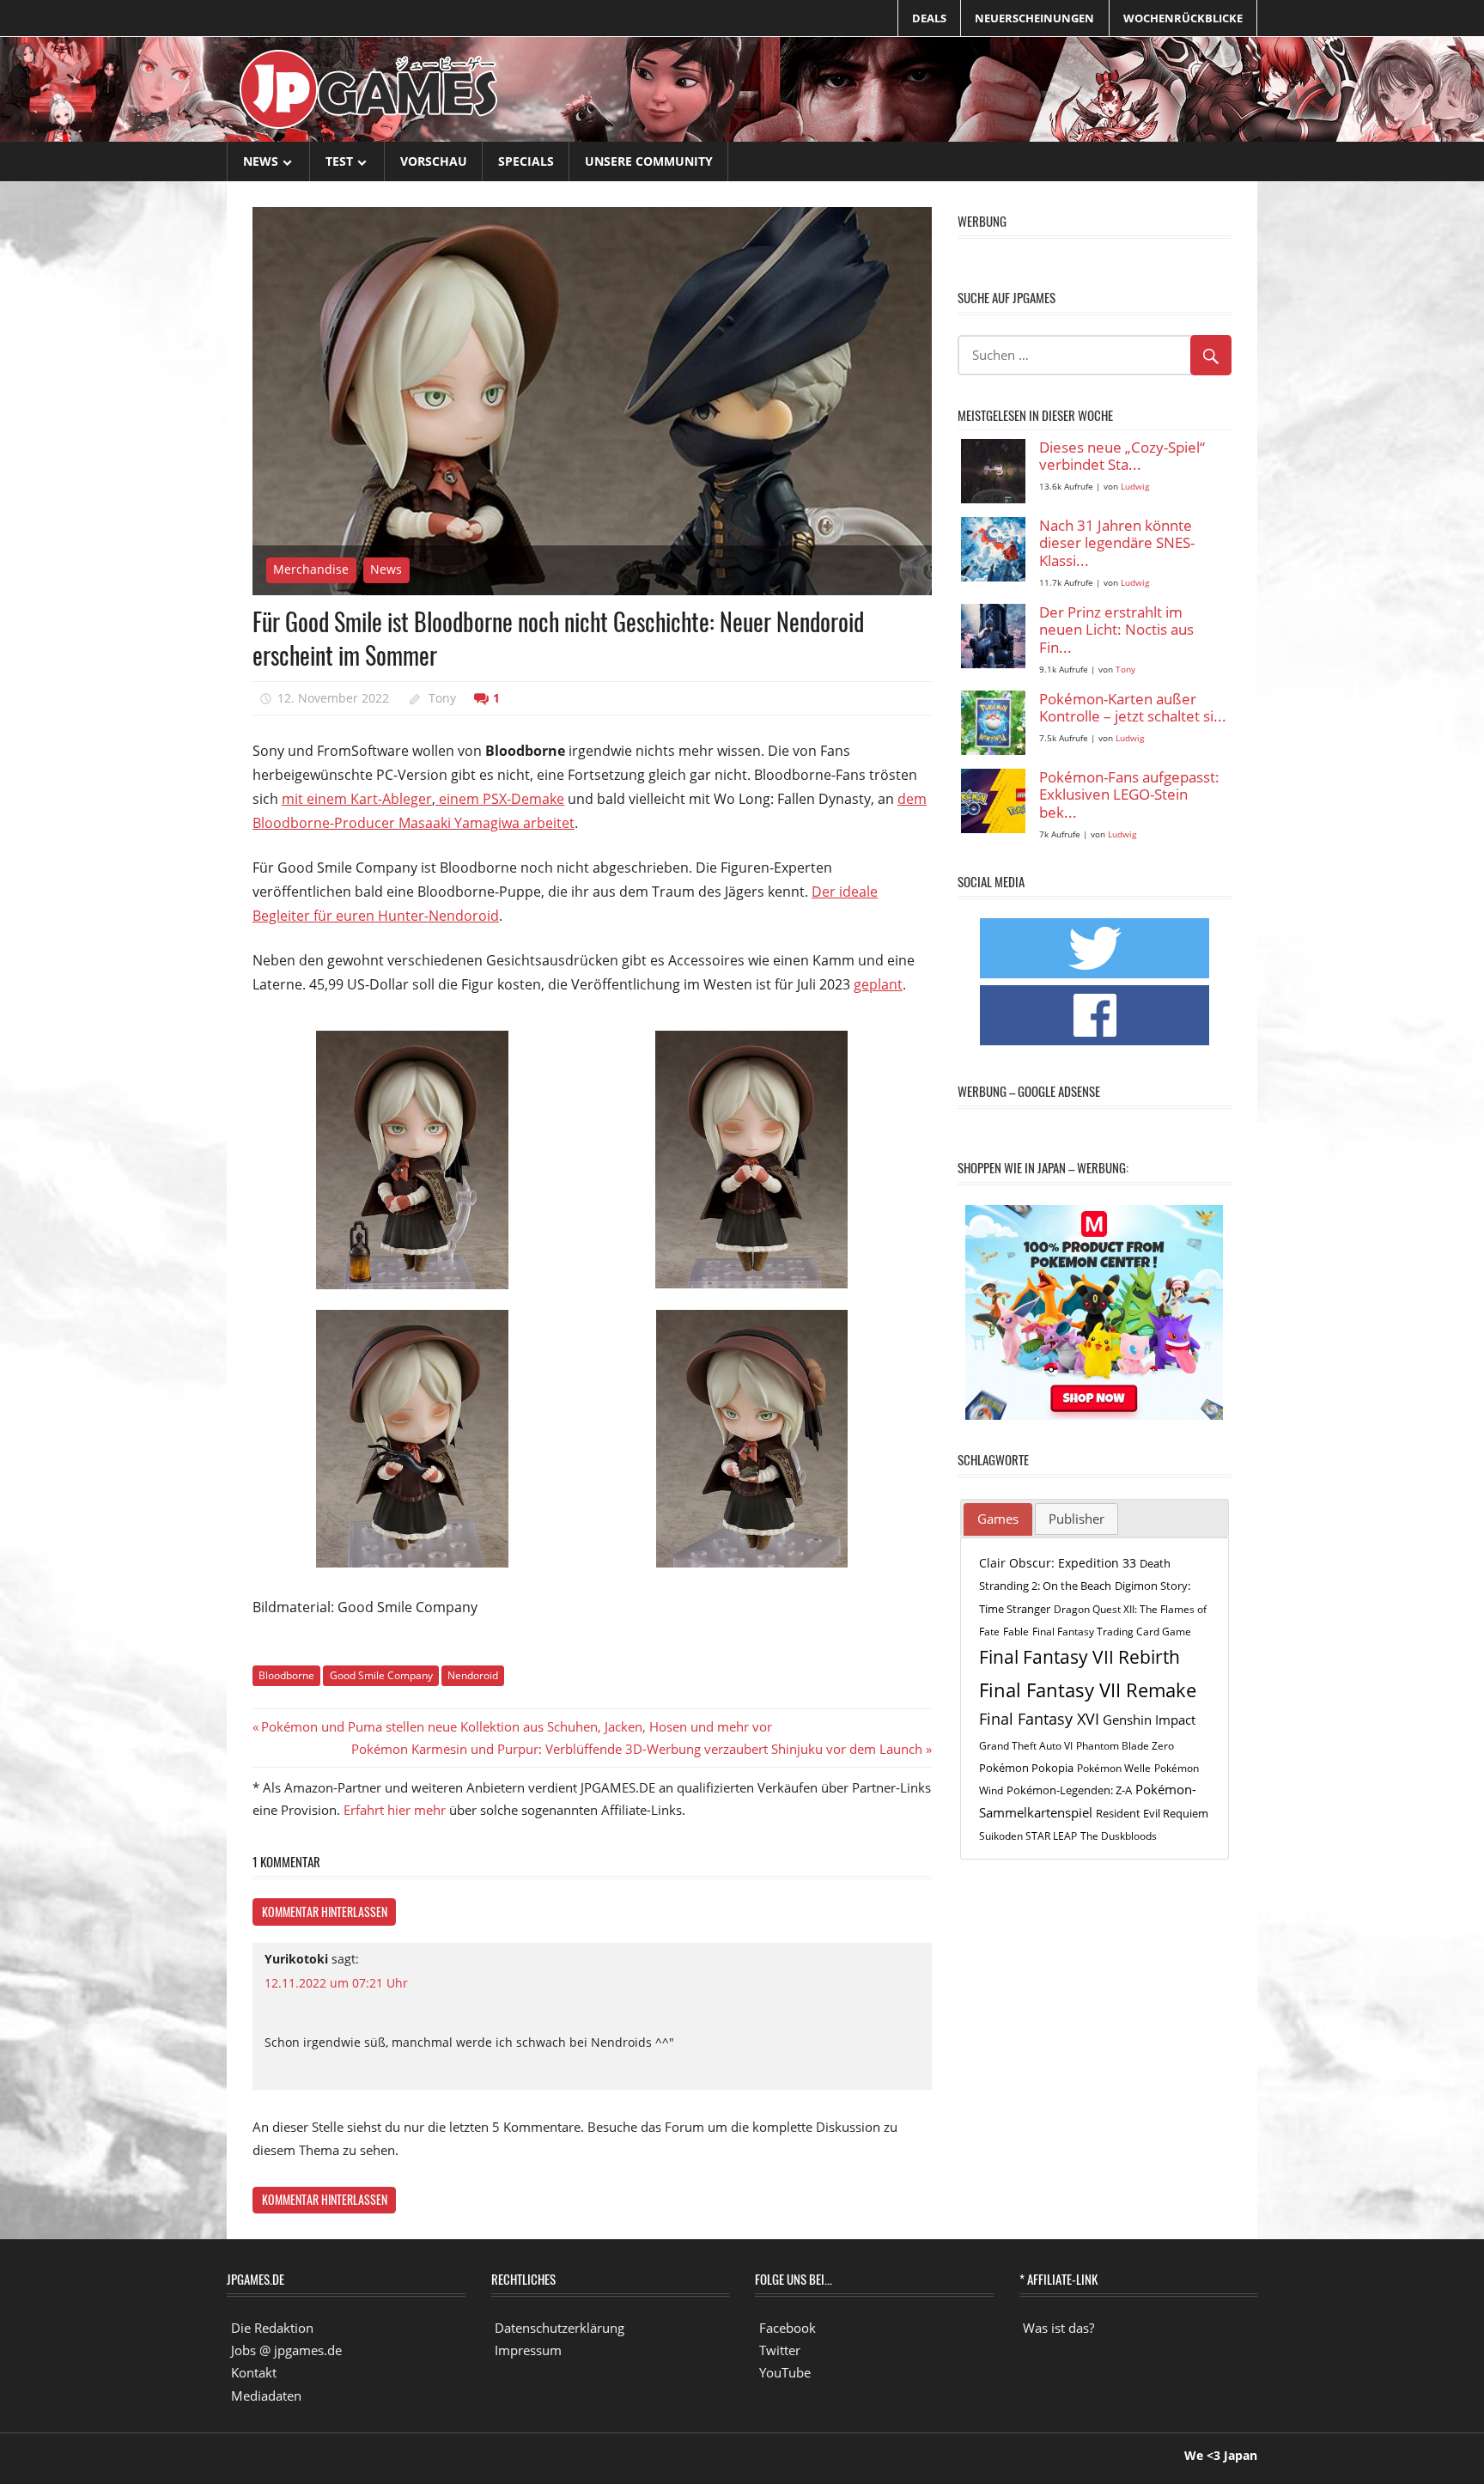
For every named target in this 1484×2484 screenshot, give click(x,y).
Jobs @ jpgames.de (286, 2350)
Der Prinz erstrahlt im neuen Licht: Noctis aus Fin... (1116, 630)
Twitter (780, 2350)
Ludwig (1135, 487)
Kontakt (254, 2372)
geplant (878, 984)
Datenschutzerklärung (560, 2328)
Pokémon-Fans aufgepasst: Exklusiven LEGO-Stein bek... (1129, 795)
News (261, 161)
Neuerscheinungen (1034, 18)
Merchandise (311, 569)
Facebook (788, 2328)
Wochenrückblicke (1183, 18)
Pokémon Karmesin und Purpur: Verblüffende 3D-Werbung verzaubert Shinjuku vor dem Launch (637, 1749)
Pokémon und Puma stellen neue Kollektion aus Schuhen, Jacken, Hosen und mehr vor (516, 1726)
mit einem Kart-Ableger (357, 799)
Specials (526, 161)
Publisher (1077, 1519)
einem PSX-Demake (500, 799)
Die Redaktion (272, 2328)
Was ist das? (1058, 2328)
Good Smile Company (381, 1675)
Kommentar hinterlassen (325, 1912)
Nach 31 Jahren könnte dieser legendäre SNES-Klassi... (1117, 544)
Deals (929, 18)
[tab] (998, 1519)
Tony (442, 698)
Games (998, 1519)
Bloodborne (286, 1675)
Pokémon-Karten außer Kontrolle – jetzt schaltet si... (1133, 708)
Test (339, 161)
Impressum (528, 2350)
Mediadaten (266, 2396)
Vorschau (434, 161)
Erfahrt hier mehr (395, 1810)
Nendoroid (473, 1675)
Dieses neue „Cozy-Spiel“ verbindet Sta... (1122, 457)
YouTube (785, 2372)
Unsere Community (649, 161)
